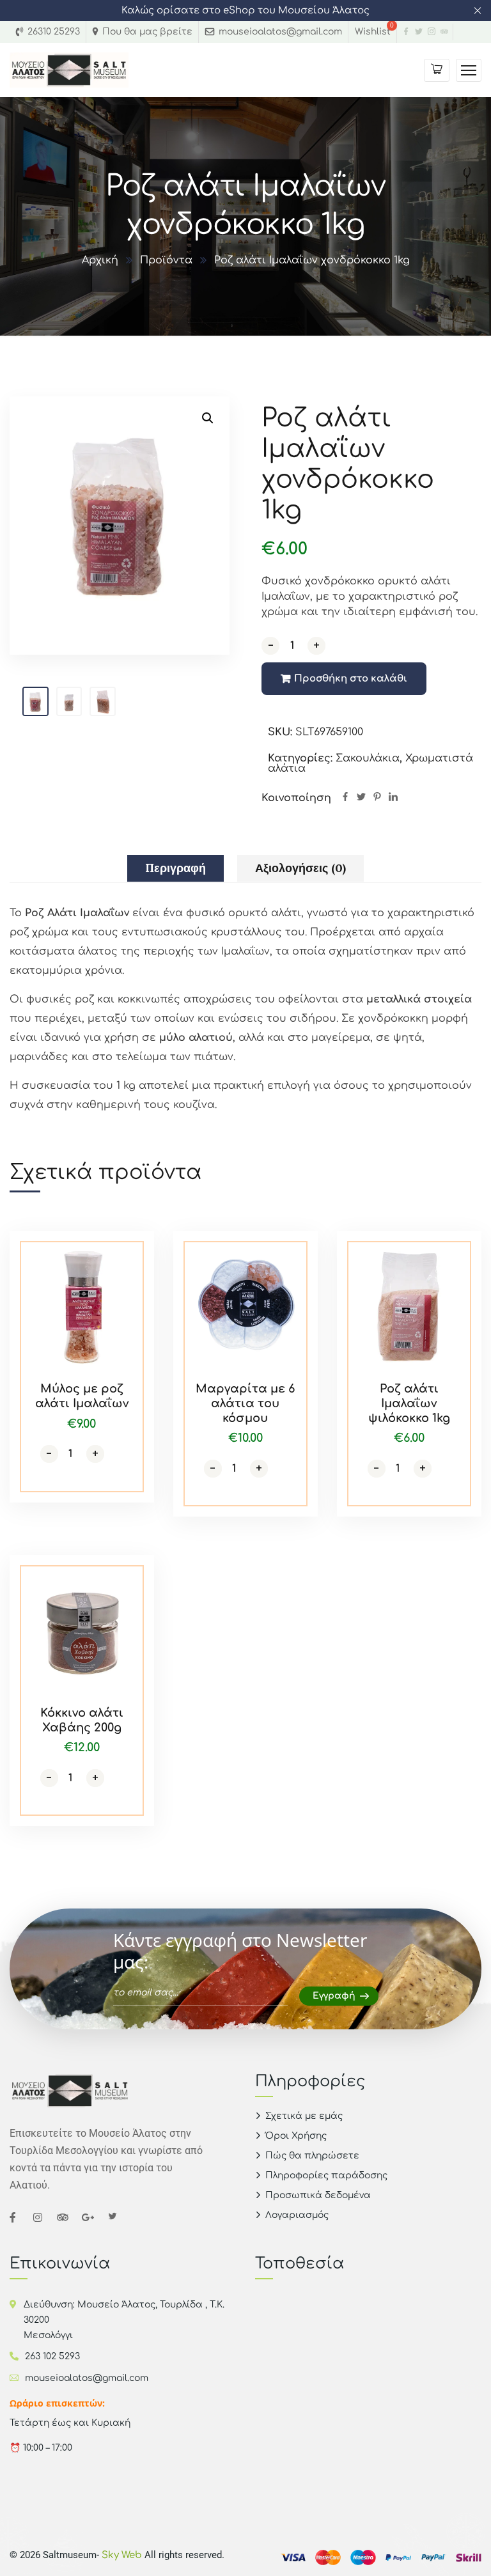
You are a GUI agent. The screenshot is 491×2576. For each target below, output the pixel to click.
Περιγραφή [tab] (175, 868)
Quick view (120, 1318)
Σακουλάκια (368, 758)
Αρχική (100, 260)
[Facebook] (345, 798)
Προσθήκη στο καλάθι (351, 679)
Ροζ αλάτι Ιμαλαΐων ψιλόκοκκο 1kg (409, 1403)
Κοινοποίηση (296, 798)
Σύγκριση (120, 1260)
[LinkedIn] (393, 798)
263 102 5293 (52, 2356)
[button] (208, 418)
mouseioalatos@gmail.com (87, 2378)
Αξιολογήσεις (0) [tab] (300, 868)
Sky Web (123, 2555)
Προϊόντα (166, 260)
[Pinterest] (377, 798)
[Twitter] (361, 798)
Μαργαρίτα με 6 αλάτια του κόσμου (245, 1403)
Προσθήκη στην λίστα (120, 1289)
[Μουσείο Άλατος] (69, 70)
